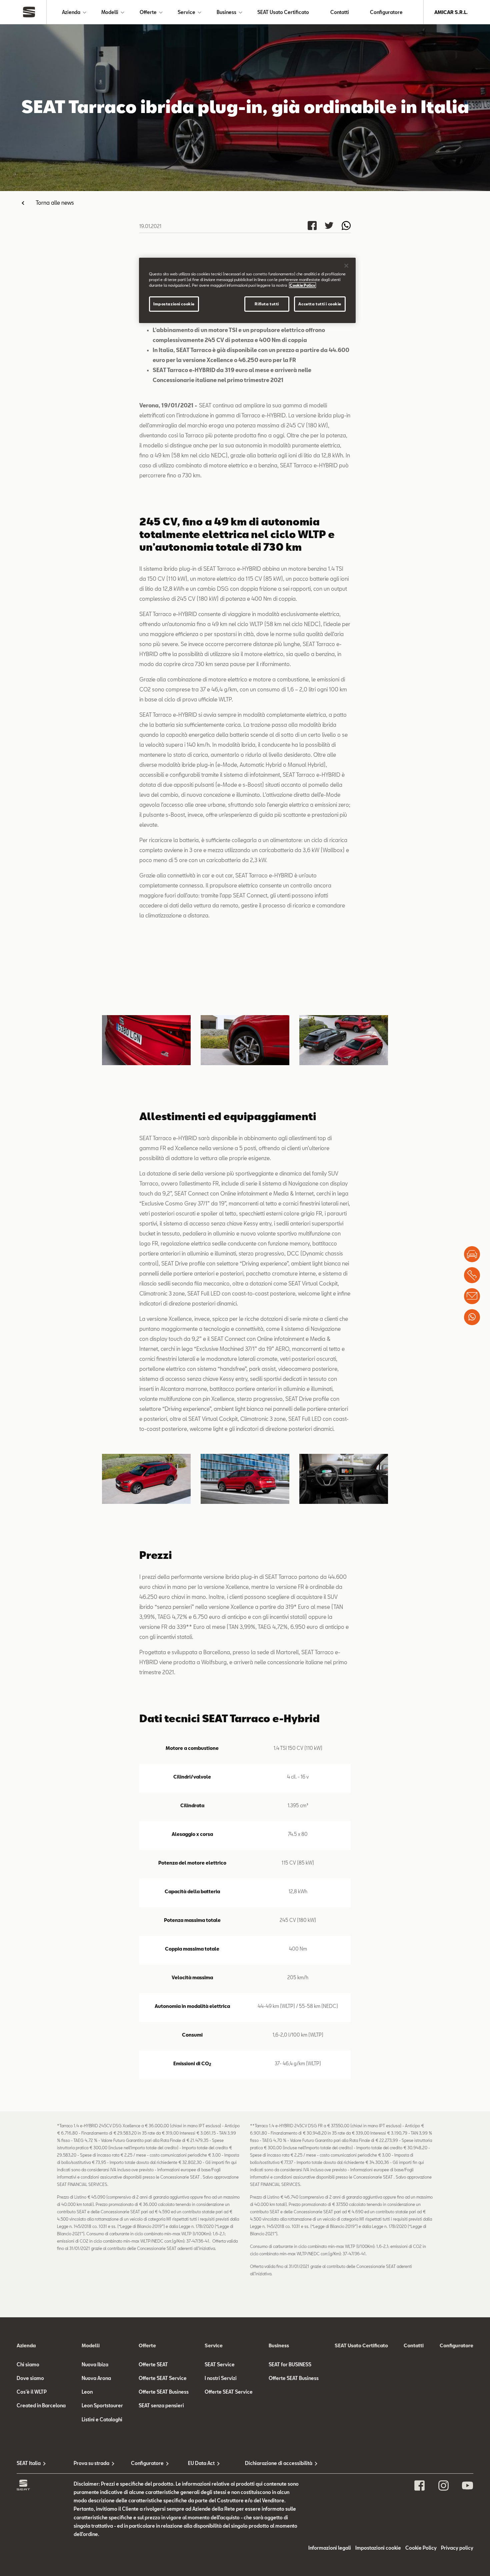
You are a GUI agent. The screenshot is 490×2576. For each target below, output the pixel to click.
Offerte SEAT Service (163, 2378)
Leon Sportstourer (102, 2405)
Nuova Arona (96, 2378)
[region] (247, 290)
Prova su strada (91, 2463)
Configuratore (386, 12)
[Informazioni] (472, 1296)
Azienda (71, 12)
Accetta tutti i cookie (320, 304)
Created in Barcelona (41, 2405)
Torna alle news (55, 203)
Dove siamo (30, 2378)
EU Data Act (201, 2463)
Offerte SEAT (153, 2364)
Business (226, 12)
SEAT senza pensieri (161, 2405)
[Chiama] (472, 1275)
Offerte (148, 12)
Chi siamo (28, 2364)
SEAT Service (220, 2364)
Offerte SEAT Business (164, 2392)
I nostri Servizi (221, 2378)
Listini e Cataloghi (102, 2419)
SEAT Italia (29, 2463)
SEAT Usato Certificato (283, 12)
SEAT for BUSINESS (290, 2364)
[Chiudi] (346, 266)
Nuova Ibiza (95, 2364)
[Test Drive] (472, 1254)
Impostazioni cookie (174, 304)
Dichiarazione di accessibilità (273, 2463)
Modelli (110, 12)
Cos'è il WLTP (32, 2392)
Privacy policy (457, 2548)
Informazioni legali (330, 2548)
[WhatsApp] (472, 1317)
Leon (87, 2392)
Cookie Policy (421, 2548)
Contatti (340, 12)
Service (186, 12)
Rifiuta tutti (267, 304)
